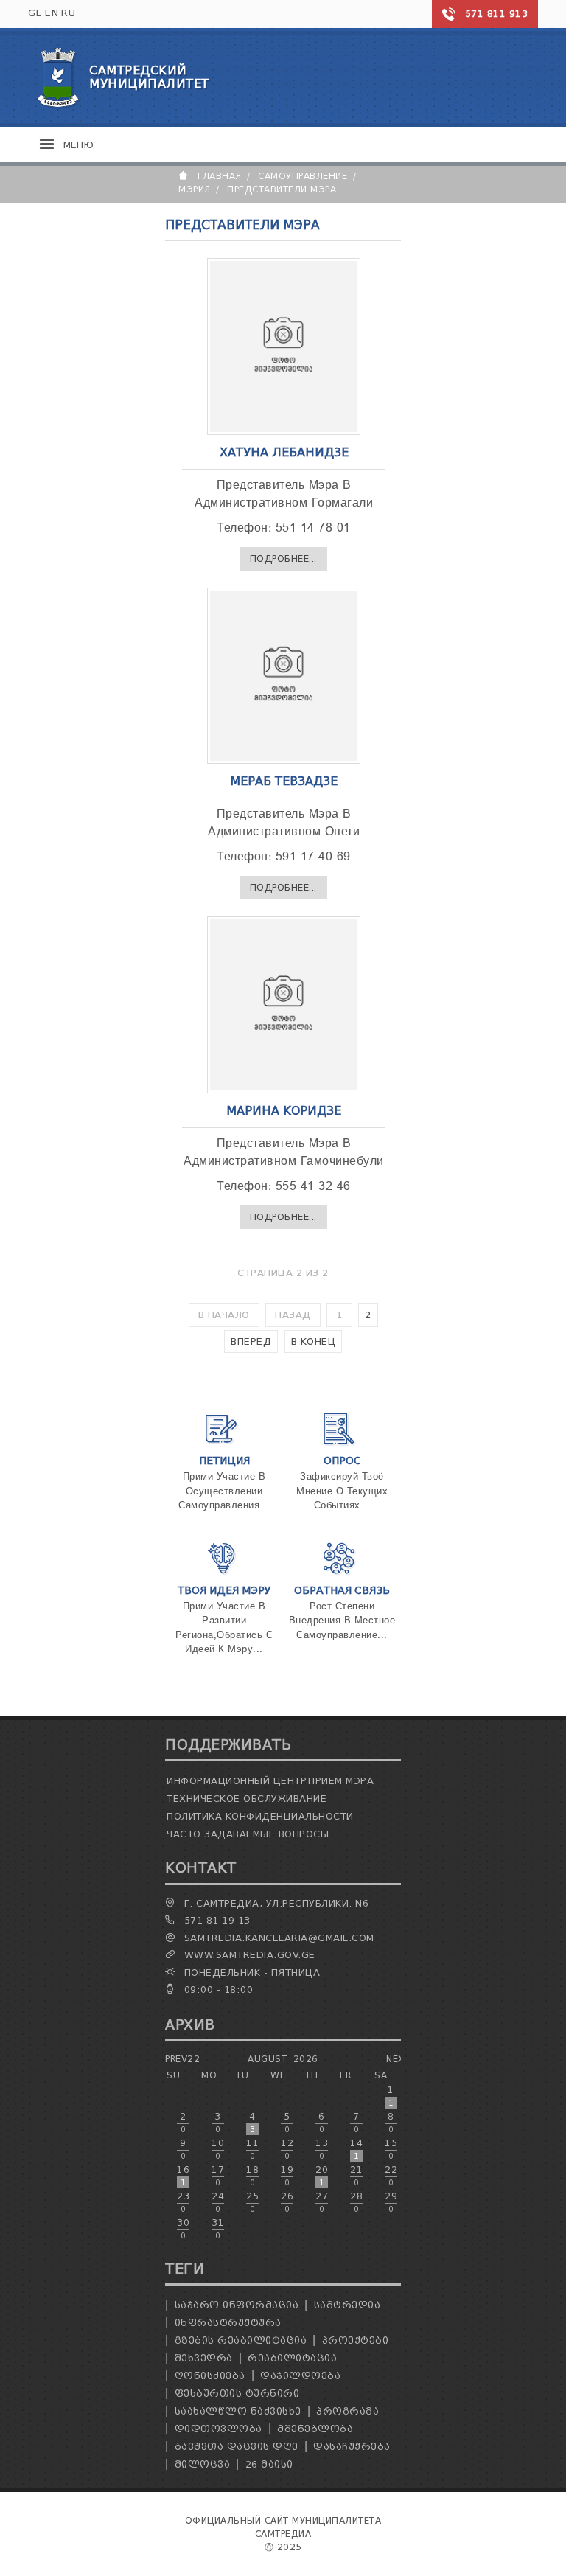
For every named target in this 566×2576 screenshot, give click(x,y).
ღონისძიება (210, 2376)
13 (322, 2149)
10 (218, 2149)
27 (322, 2202)
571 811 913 (497, 14)
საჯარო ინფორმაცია (237, 2305)
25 (252, 2202)
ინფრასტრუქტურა (228, 2323)
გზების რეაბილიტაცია (241, 2340)
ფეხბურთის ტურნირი (237, 2394)
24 (218, 2202)
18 (252, 2176)
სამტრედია (347, 2305)
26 (287, 2202)
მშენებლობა (315, 2429)
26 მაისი (269, 2464)
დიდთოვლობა (219, 2429)
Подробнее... (283, 558)
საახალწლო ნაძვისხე (238, 2411)
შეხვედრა (204, 2358)
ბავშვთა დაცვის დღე (237, 2447)
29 (391, 2202)
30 (183, 2229)
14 (356, 2149)
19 (287, 2176)
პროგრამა (347, 2411)
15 (391, 2149)
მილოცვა (203, 2464)
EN (52, 13)
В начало (224, 1315)
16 (183, 2176)
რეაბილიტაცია (292, 2358)
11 (252, 2149)
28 (356, 2202)
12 (287, 2149)
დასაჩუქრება (352, 2447)
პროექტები (356, 2340)
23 (183, 2202)
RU (68, 13)
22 (391, 2176)
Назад (293, 1315)
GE (35, 13)
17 (218, 2176)
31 (218, 2229)
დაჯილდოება (300, 2376)
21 (356, 2176)
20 (322, 2176)
